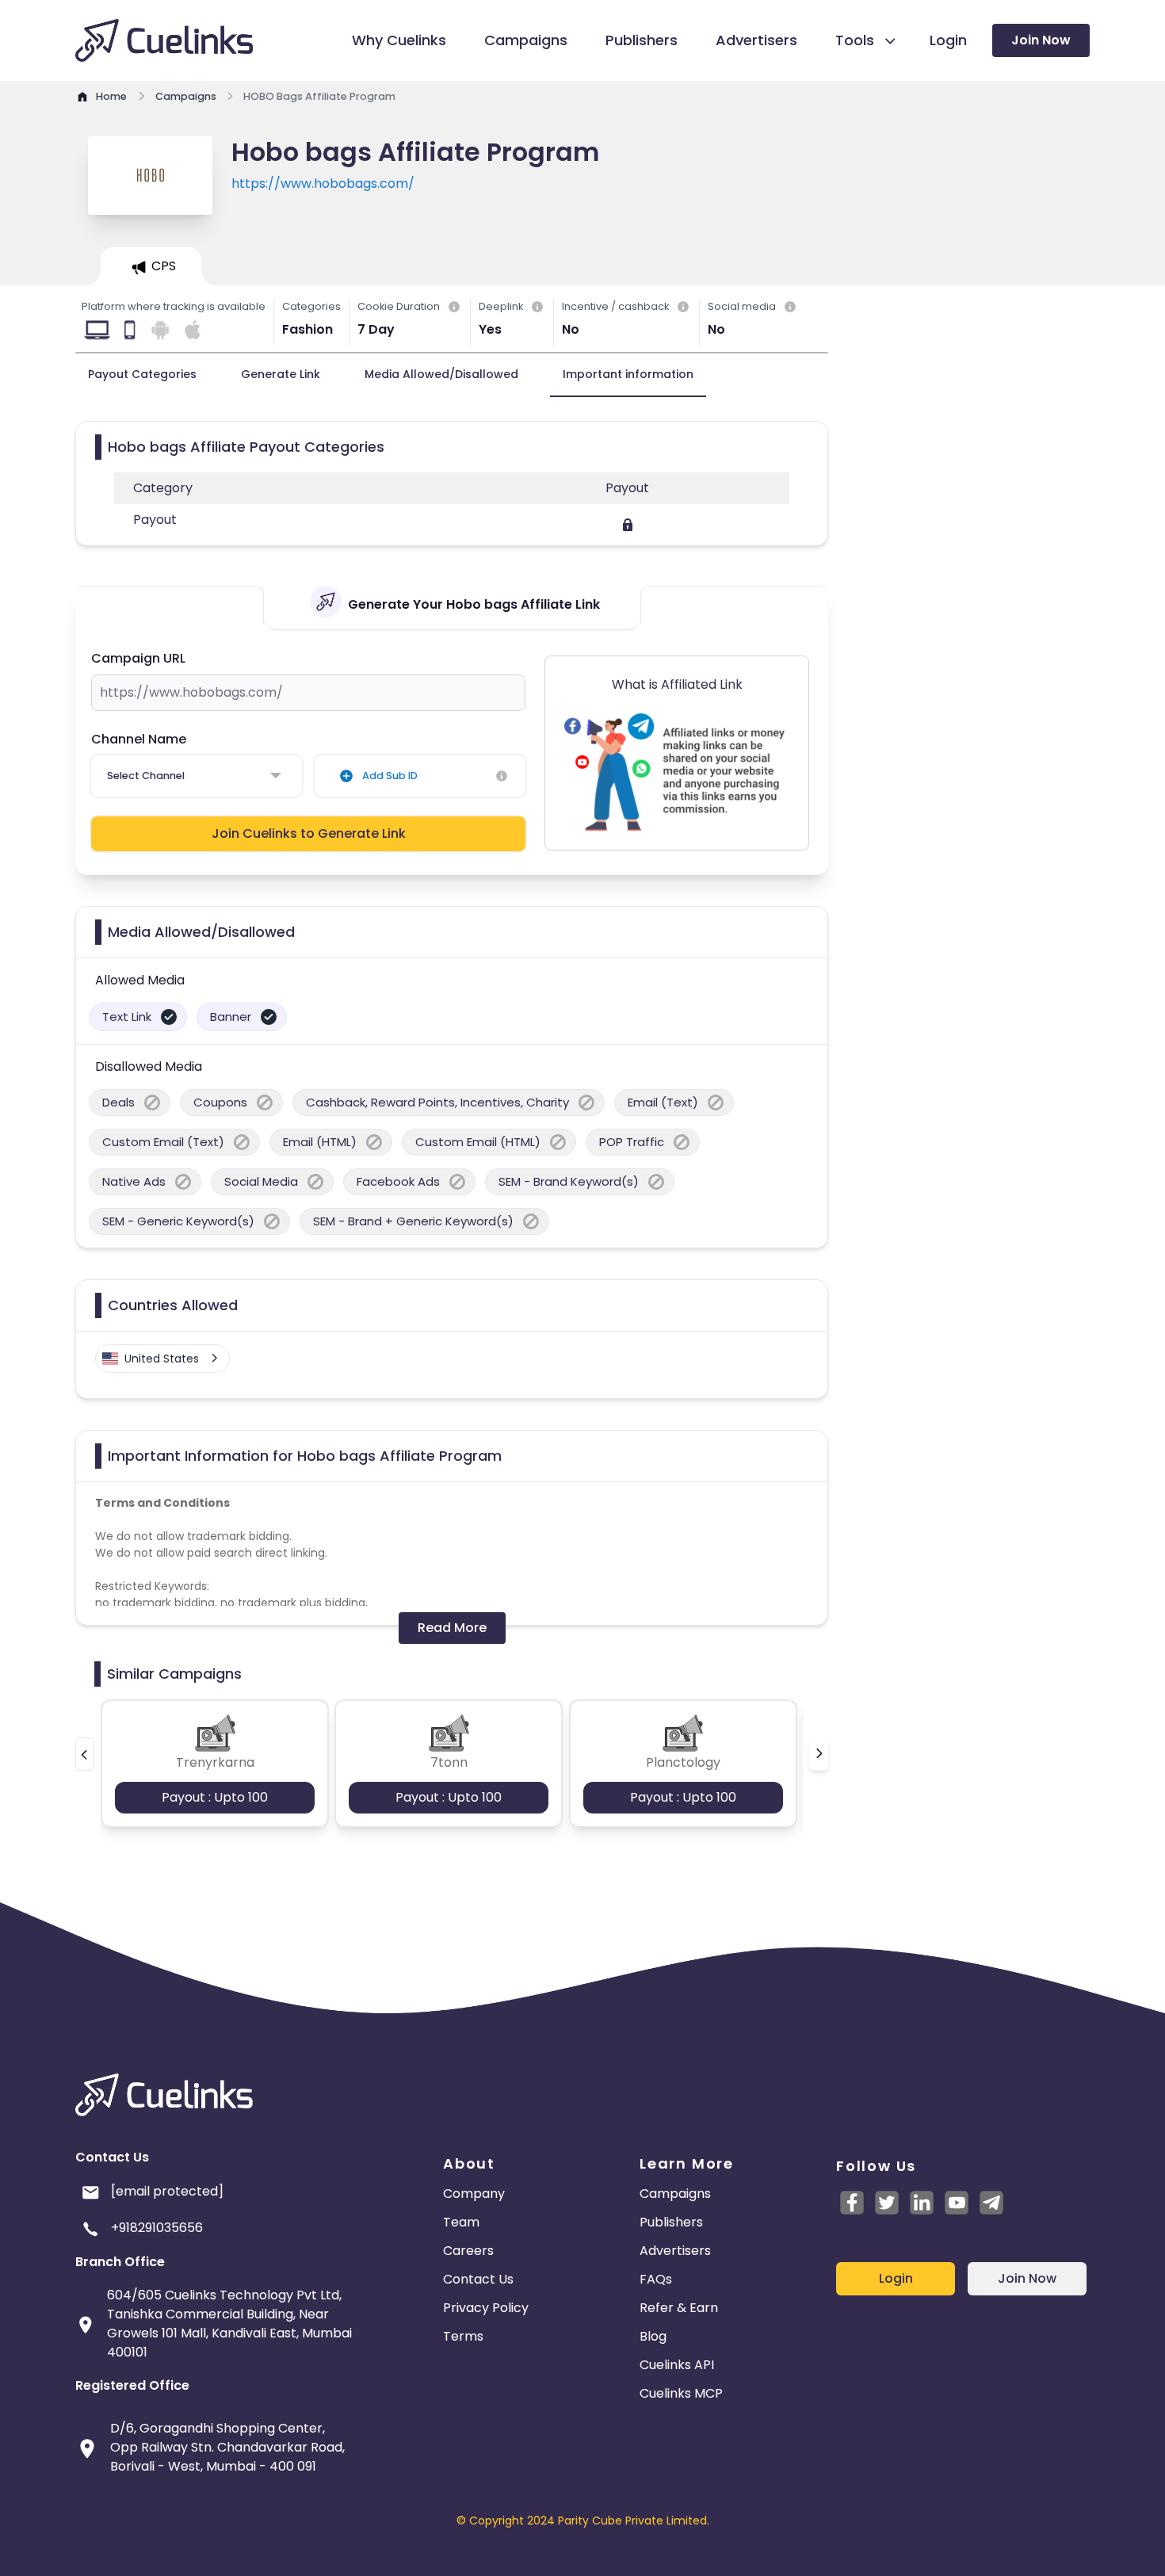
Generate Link (281, 374)
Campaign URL (138, 658)
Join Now (1041, 40)
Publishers (671, 2222)
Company (474, 2194)
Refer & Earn (679, 2308)
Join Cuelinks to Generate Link (309, 833)
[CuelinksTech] (991, 2203)
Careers (468, 2251)
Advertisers (675, 2251)
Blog (653, 2336)
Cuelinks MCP (681, 2393)
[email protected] (167, 2191)
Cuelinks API (677, 2365)
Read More (452, 1628)
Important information (628, 374)
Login (896, 2278)
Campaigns (675, 2194)
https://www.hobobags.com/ (323, 183)
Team (461, 2222)
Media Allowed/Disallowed (441, 374)
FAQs (656, 2279)
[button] (85, 1754)
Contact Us (478, 2279)
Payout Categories (142, 374)
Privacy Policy (486, 2308)
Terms (463, 2336)
